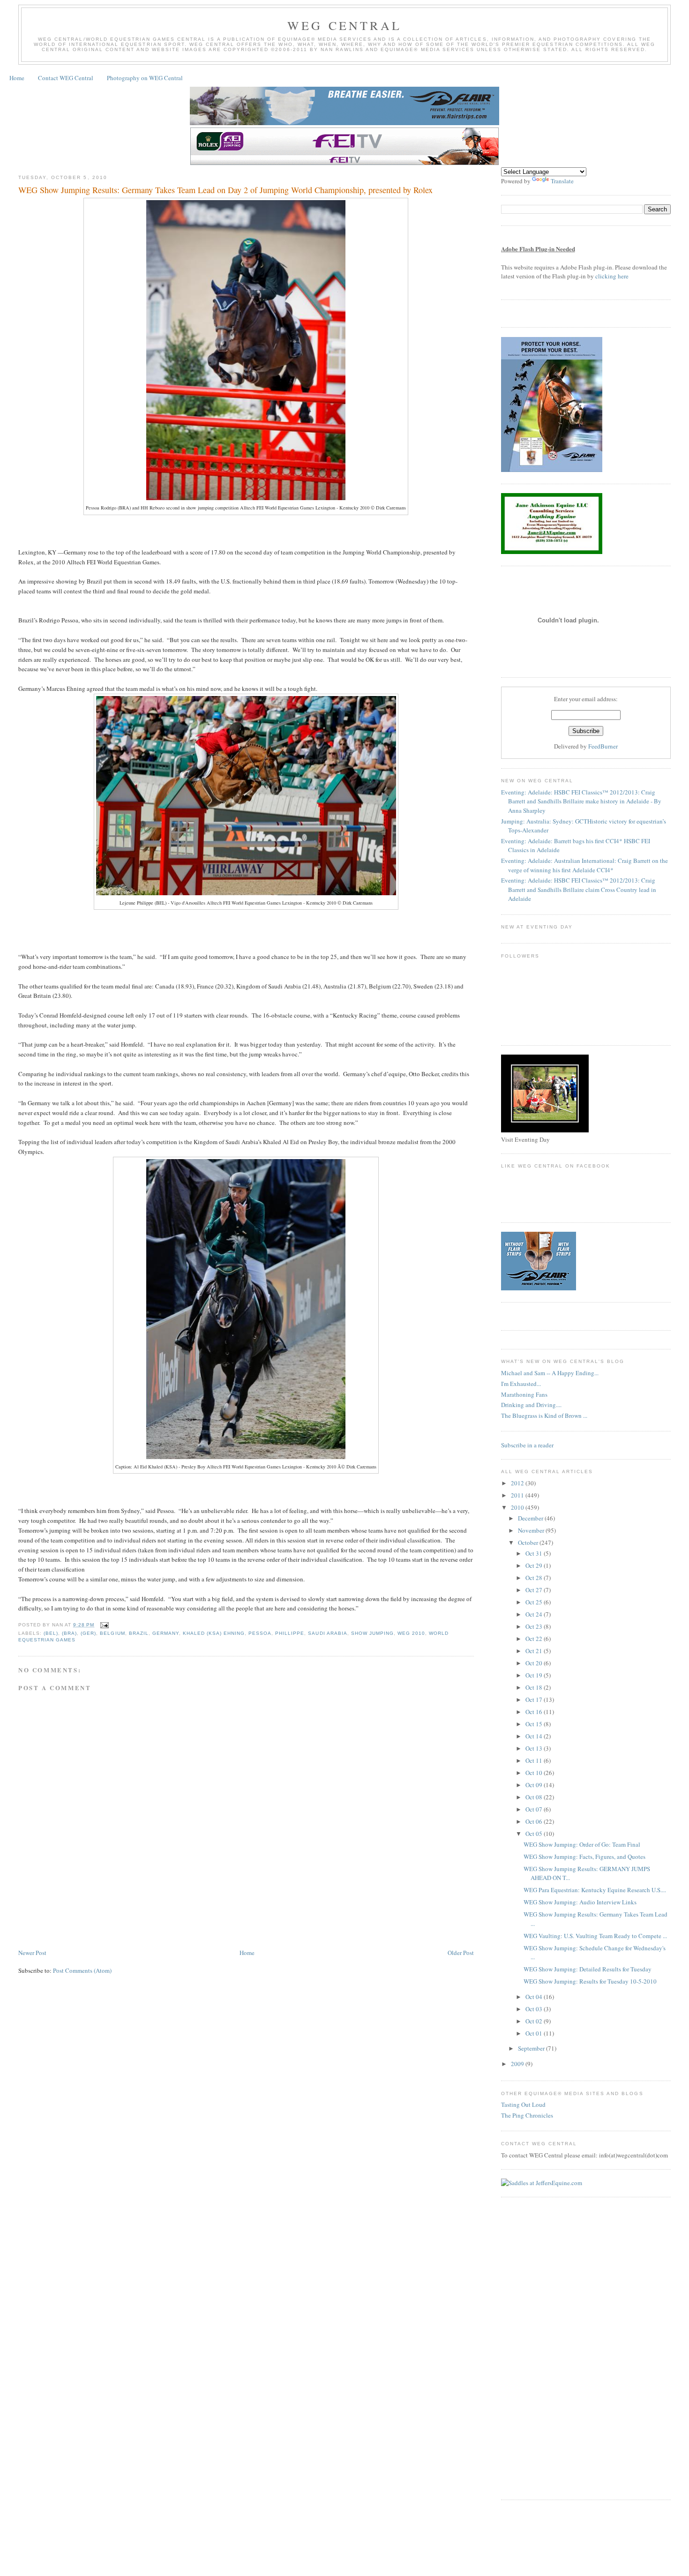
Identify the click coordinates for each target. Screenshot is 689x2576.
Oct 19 (535, 1675)
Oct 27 (535, 1590)
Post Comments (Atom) (82, 1970)
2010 (518, 1507)
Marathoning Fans (524, 1394)
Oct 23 (535, 1626)
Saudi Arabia (327, 1633)
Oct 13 (535, 1748)
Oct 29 (535, 1565)
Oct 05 (535, 1834)
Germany (166, 1633)
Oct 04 (535, 1997)
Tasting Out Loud (523, 2104)
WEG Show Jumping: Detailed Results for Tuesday (588, 1969)
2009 (518, 2064)
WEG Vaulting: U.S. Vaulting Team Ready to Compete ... (595, 1936)
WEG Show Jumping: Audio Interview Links (580, 1902)
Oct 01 (535, 2033)
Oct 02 (535, 2021)
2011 (518, 1495)
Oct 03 (535, 2009)
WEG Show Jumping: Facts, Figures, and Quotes (584, 1857)
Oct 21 (535, 1651)
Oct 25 (535, 1602)
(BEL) (51, 1633)
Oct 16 (535, 1712)
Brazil (139, 1633)
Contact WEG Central (66, 78)
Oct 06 (535, 1821)
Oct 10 (535, 1773)
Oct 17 (535, 1700)
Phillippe (290, 1633)
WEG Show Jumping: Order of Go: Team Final (582, 1844)
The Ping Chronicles (527, 2115)
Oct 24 (535, 1614)
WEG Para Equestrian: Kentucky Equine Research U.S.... (595, 1890)
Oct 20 (535, 1663)
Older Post (461, 1953)
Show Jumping (372, 1633)
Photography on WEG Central (145, 78)
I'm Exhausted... (521, 1384)
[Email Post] (103, 1625)
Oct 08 (535, 1797)
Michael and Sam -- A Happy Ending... (550, 1373)
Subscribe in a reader (527, 1445)
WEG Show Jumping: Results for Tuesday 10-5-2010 (590, 1981)
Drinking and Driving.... (531, 1405)
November (532, 1530)
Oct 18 (535, 1687)
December (531, 1518)
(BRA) (69, 1633)
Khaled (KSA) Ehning (214, 1633)
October (529, 1543)
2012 (518, 1483)
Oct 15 (535, 1724)
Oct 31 (535, 1553)
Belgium (112, 1633)
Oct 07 (535, 1809)
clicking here (612, 276)
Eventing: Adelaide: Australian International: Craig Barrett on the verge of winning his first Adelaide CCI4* (584, 865)
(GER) (88, 1633)
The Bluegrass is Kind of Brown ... (544, 1415)
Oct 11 (535, 1760)
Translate (562, 181)
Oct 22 (535, 1639)
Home (17, 78)
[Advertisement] (189, 1919)
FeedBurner (603, 746)
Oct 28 (535, 1578)
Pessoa (260, 1633)
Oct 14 (535, 1736)
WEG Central (344, 25)
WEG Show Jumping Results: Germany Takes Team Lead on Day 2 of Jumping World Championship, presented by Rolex (225, 190)
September (532, 2048)
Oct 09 (535, 1785)
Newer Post (32, 1953)
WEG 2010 (411, 1633)
